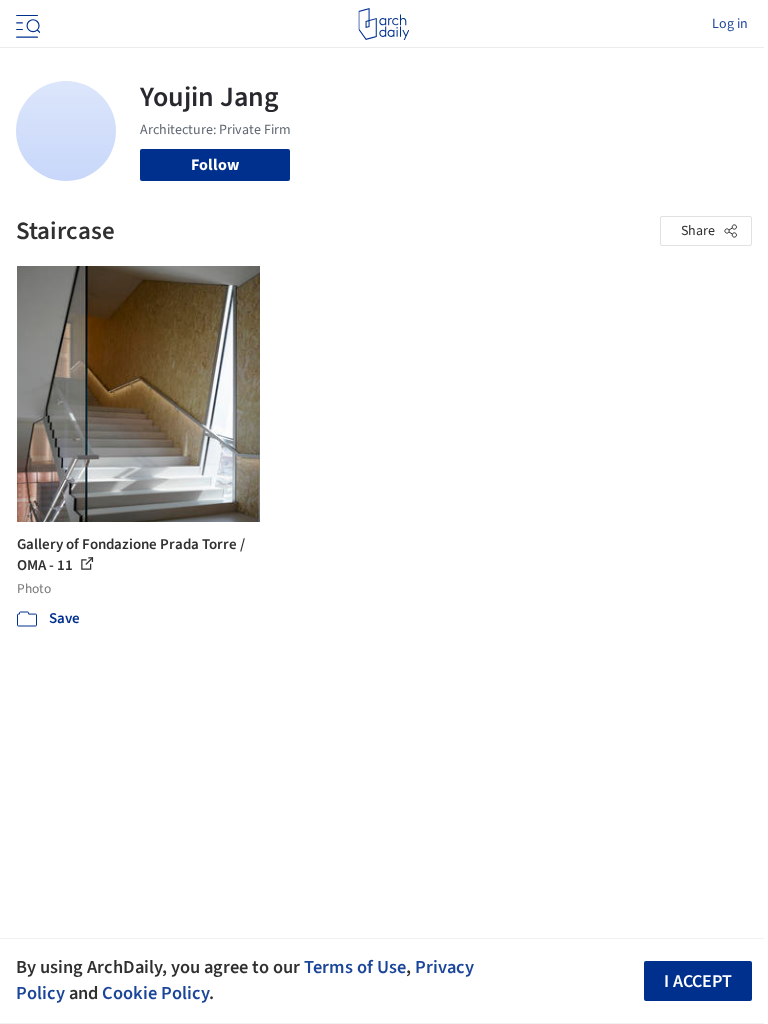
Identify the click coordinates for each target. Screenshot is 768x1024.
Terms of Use (355, 967)
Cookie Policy (155, 993)
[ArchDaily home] (383, 24)
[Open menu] (26, 24)
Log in (730, 24)
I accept (698, 981)
